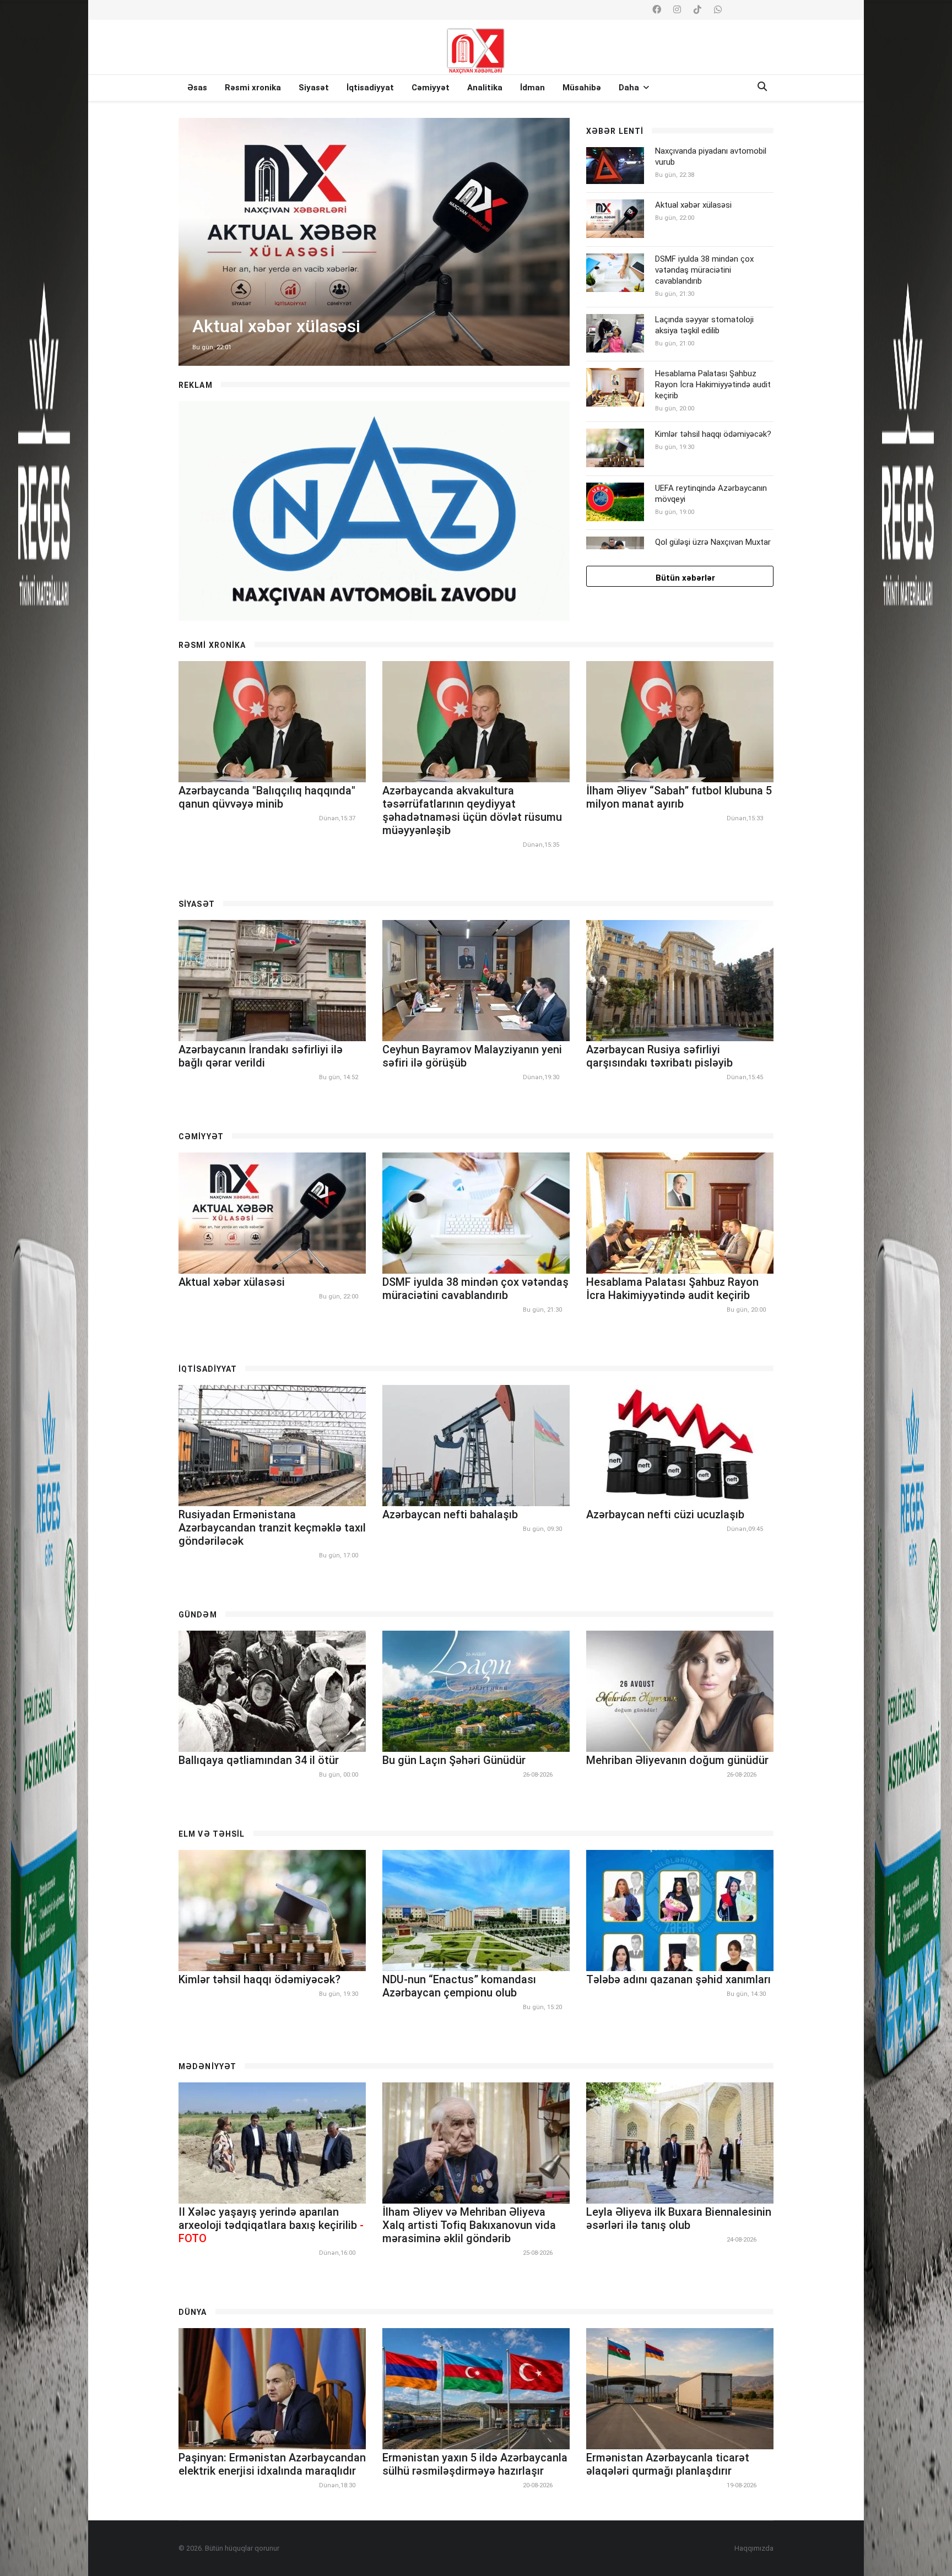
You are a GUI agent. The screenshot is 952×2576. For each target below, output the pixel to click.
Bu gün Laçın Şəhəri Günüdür (454, 1760)
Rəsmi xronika (253, 88)
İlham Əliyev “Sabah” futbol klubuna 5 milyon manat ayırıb (679, 797)
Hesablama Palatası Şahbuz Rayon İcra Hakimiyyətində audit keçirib (713, 385)
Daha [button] (630, 88)
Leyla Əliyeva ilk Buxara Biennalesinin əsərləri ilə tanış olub (679, 2218)
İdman (532, 88)
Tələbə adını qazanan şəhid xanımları (678, 1979)
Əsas (197, 88)
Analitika (485, 88)
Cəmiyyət (431, 88)
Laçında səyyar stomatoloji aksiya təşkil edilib (704, 325)
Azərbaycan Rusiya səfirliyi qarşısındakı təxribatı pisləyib (659, 1056)
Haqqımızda (754, 2548)
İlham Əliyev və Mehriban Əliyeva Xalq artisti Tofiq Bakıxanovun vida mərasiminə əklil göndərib (469, 2225)
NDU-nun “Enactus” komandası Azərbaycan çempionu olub (459, 1986)
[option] (374, 242)
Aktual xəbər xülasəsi (693, 205)
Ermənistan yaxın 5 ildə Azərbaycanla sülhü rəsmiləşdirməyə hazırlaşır (475, 2464)
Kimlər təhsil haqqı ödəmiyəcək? (713, 434)
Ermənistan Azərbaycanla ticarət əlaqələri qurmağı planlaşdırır (668, 2464)
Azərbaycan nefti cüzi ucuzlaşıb (665, 1514)
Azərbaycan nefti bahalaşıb (450, 1514)
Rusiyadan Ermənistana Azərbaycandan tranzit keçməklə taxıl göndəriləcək (272, 1528)
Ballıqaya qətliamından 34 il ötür (259, 1760)
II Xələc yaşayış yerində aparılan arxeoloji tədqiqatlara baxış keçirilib (271, 2225)
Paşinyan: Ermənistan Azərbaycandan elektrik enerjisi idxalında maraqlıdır (272, 2464)
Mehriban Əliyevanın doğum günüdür (677, 1760)
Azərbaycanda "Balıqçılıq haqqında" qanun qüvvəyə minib (267, 797)
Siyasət (314, 88)
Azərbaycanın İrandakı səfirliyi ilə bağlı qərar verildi (261, 1056)
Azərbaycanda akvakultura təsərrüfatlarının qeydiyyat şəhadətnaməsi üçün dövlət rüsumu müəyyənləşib (472, 810)
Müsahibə (582, 88)
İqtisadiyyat (370, 88)
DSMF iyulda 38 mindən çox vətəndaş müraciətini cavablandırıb (704, 270)
